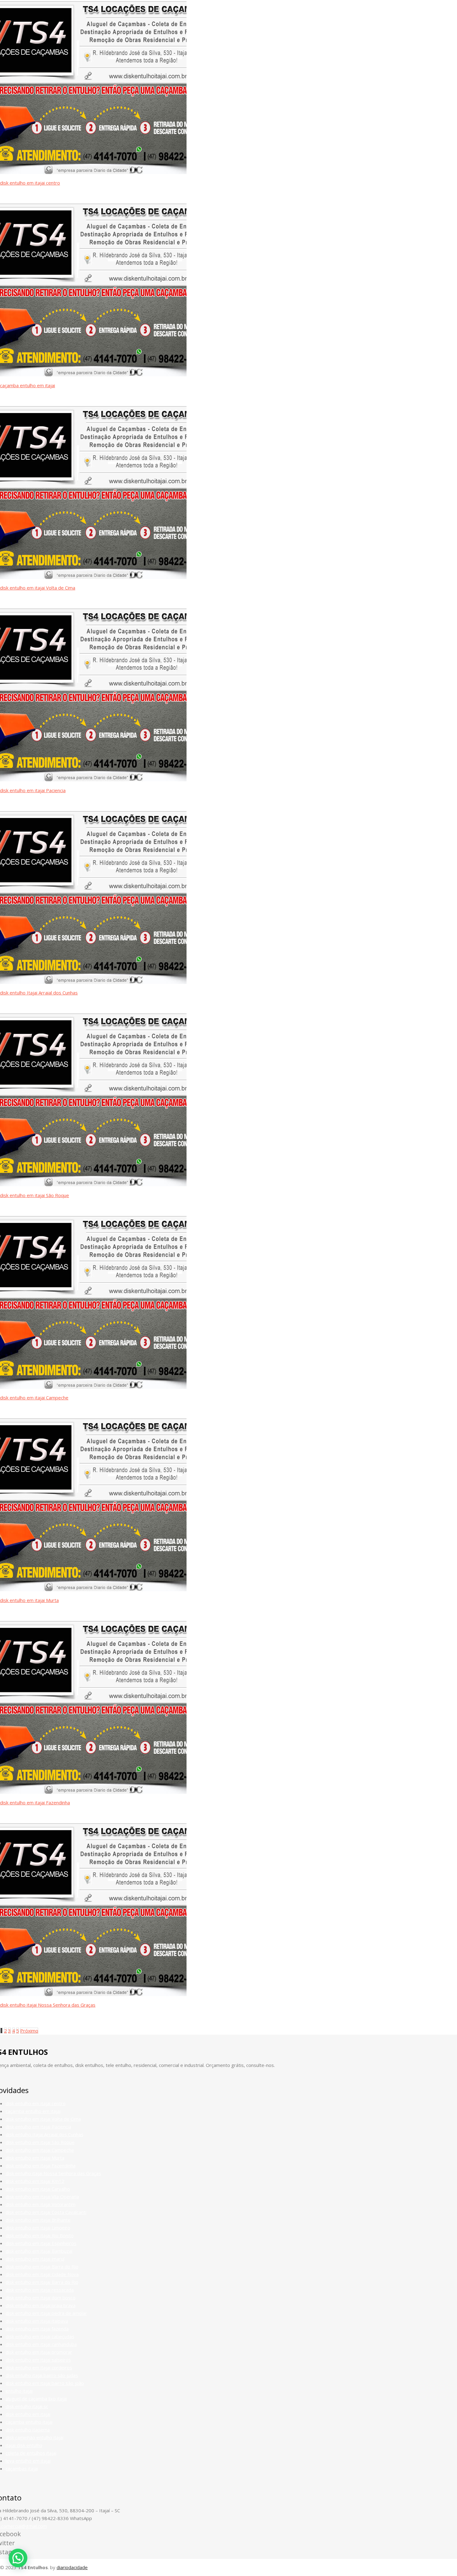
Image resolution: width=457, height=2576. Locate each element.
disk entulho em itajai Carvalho (38, 2189)
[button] (18, 2558)
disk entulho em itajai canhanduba (41, 2344)
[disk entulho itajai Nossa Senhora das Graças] (93, 1994)
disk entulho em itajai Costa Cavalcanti (46, 2212)
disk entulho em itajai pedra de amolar (46, 2313)
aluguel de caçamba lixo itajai (36, 2399)
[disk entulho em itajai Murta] (93, 1589)
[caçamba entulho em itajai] (93, 374)
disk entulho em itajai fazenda (37, 2329)
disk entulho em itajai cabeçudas (40, 2336)
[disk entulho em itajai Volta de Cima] (93, 577)
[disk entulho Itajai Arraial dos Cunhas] (93, 982)
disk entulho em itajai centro (30, 183)
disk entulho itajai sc (27, 2406)
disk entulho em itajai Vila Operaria (42, 2197)
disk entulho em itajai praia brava (41, 2305)
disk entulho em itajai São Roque (35, 1195)
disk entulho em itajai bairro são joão (45, 2383)
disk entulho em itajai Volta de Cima (38, 588)
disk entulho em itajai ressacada (40, 2290)
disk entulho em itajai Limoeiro (38, 2228)
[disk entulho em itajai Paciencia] (93, 779)
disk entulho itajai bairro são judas (42, 2375)
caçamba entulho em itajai (28, 385)
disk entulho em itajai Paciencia (33, 790)
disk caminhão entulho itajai (35, 2437)
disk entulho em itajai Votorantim (41, 2204)
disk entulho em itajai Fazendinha (35, 1802)
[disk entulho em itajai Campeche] (93, 1387)
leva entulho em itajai (28, 2461)
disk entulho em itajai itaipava (37, 2321)
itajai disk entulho (24, 2445)
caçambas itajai (22, 2468)
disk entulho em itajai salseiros (38, 2360)
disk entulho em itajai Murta (29, 1600)
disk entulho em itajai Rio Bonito (40, 2235)
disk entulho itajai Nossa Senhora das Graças (48, 2005)
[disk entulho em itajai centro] (93, 172)
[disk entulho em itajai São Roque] (93, 1184)
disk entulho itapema (28, 2430)
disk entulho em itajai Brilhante (38, 2220)
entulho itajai (19, 2391)
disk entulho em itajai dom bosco (41, 2298)
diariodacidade (72, 2567)
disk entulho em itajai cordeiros (39, 2367)
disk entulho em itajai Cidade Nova (42, 2274)
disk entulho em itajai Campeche (34, 1398)
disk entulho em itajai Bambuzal (39, 2251)
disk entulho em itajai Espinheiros (41, 2243)
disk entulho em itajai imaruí (35, 2259)
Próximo (29, 2031)
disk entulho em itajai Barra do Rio (42, 2266)
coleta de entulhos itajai (31, 2453)
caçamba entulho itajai (29, 2422)
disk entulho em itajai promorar (39, 2352)
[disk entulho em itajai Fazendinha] (93, 1792)
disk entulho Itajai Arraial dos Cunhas (39, 993)
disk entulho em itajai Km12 (35, 2181)
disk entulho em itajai (28, 2414)
